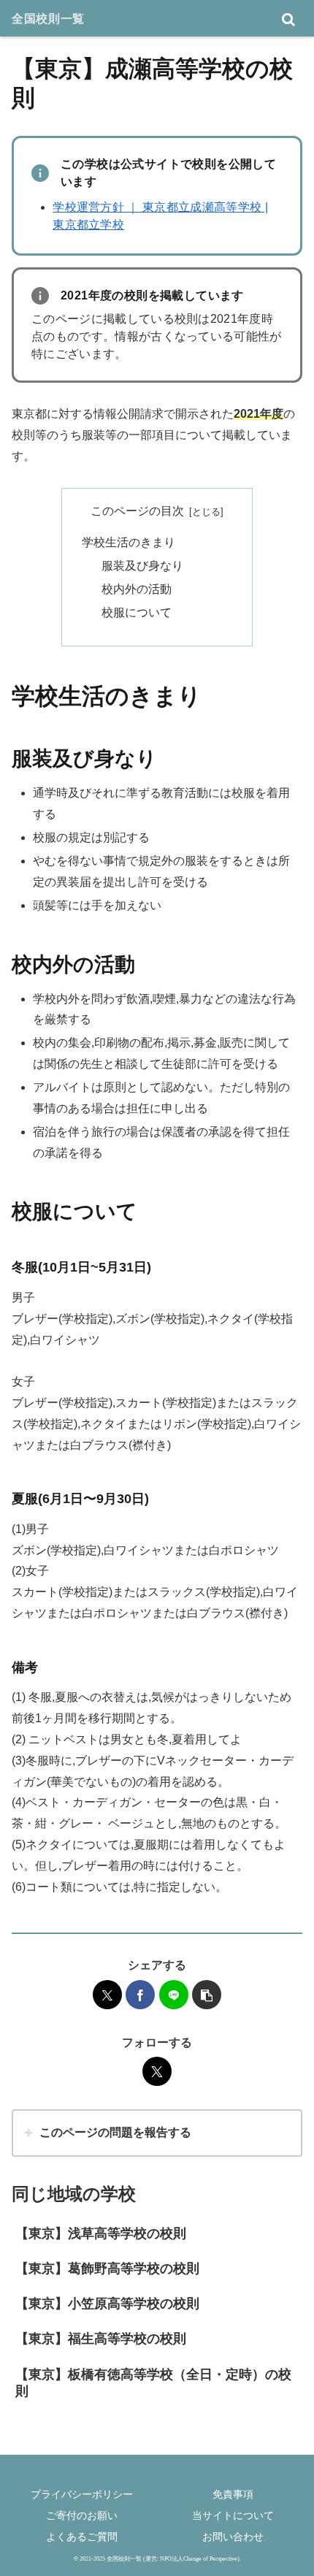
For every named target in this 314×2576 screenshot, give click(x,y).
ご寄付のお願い (82, 2515)
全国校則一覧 (48, 18)
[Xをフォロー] (157, 2071)
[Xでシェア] (107, 1995)
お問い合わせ (233, 2537)
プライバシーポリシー (82, 2494)
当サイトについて (233, 2515)
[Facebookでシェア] (140, 1995)
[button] (207, 1995)
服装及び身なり (142, 566)
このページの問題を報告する (115, 2132)
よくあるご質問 (82, 2537)
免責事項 (233, 2494)
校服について (137, 612)
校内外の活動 (137, 589)
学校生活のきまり (129, 542)
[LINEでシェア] (174, 1995)
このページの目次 (137, 511)
